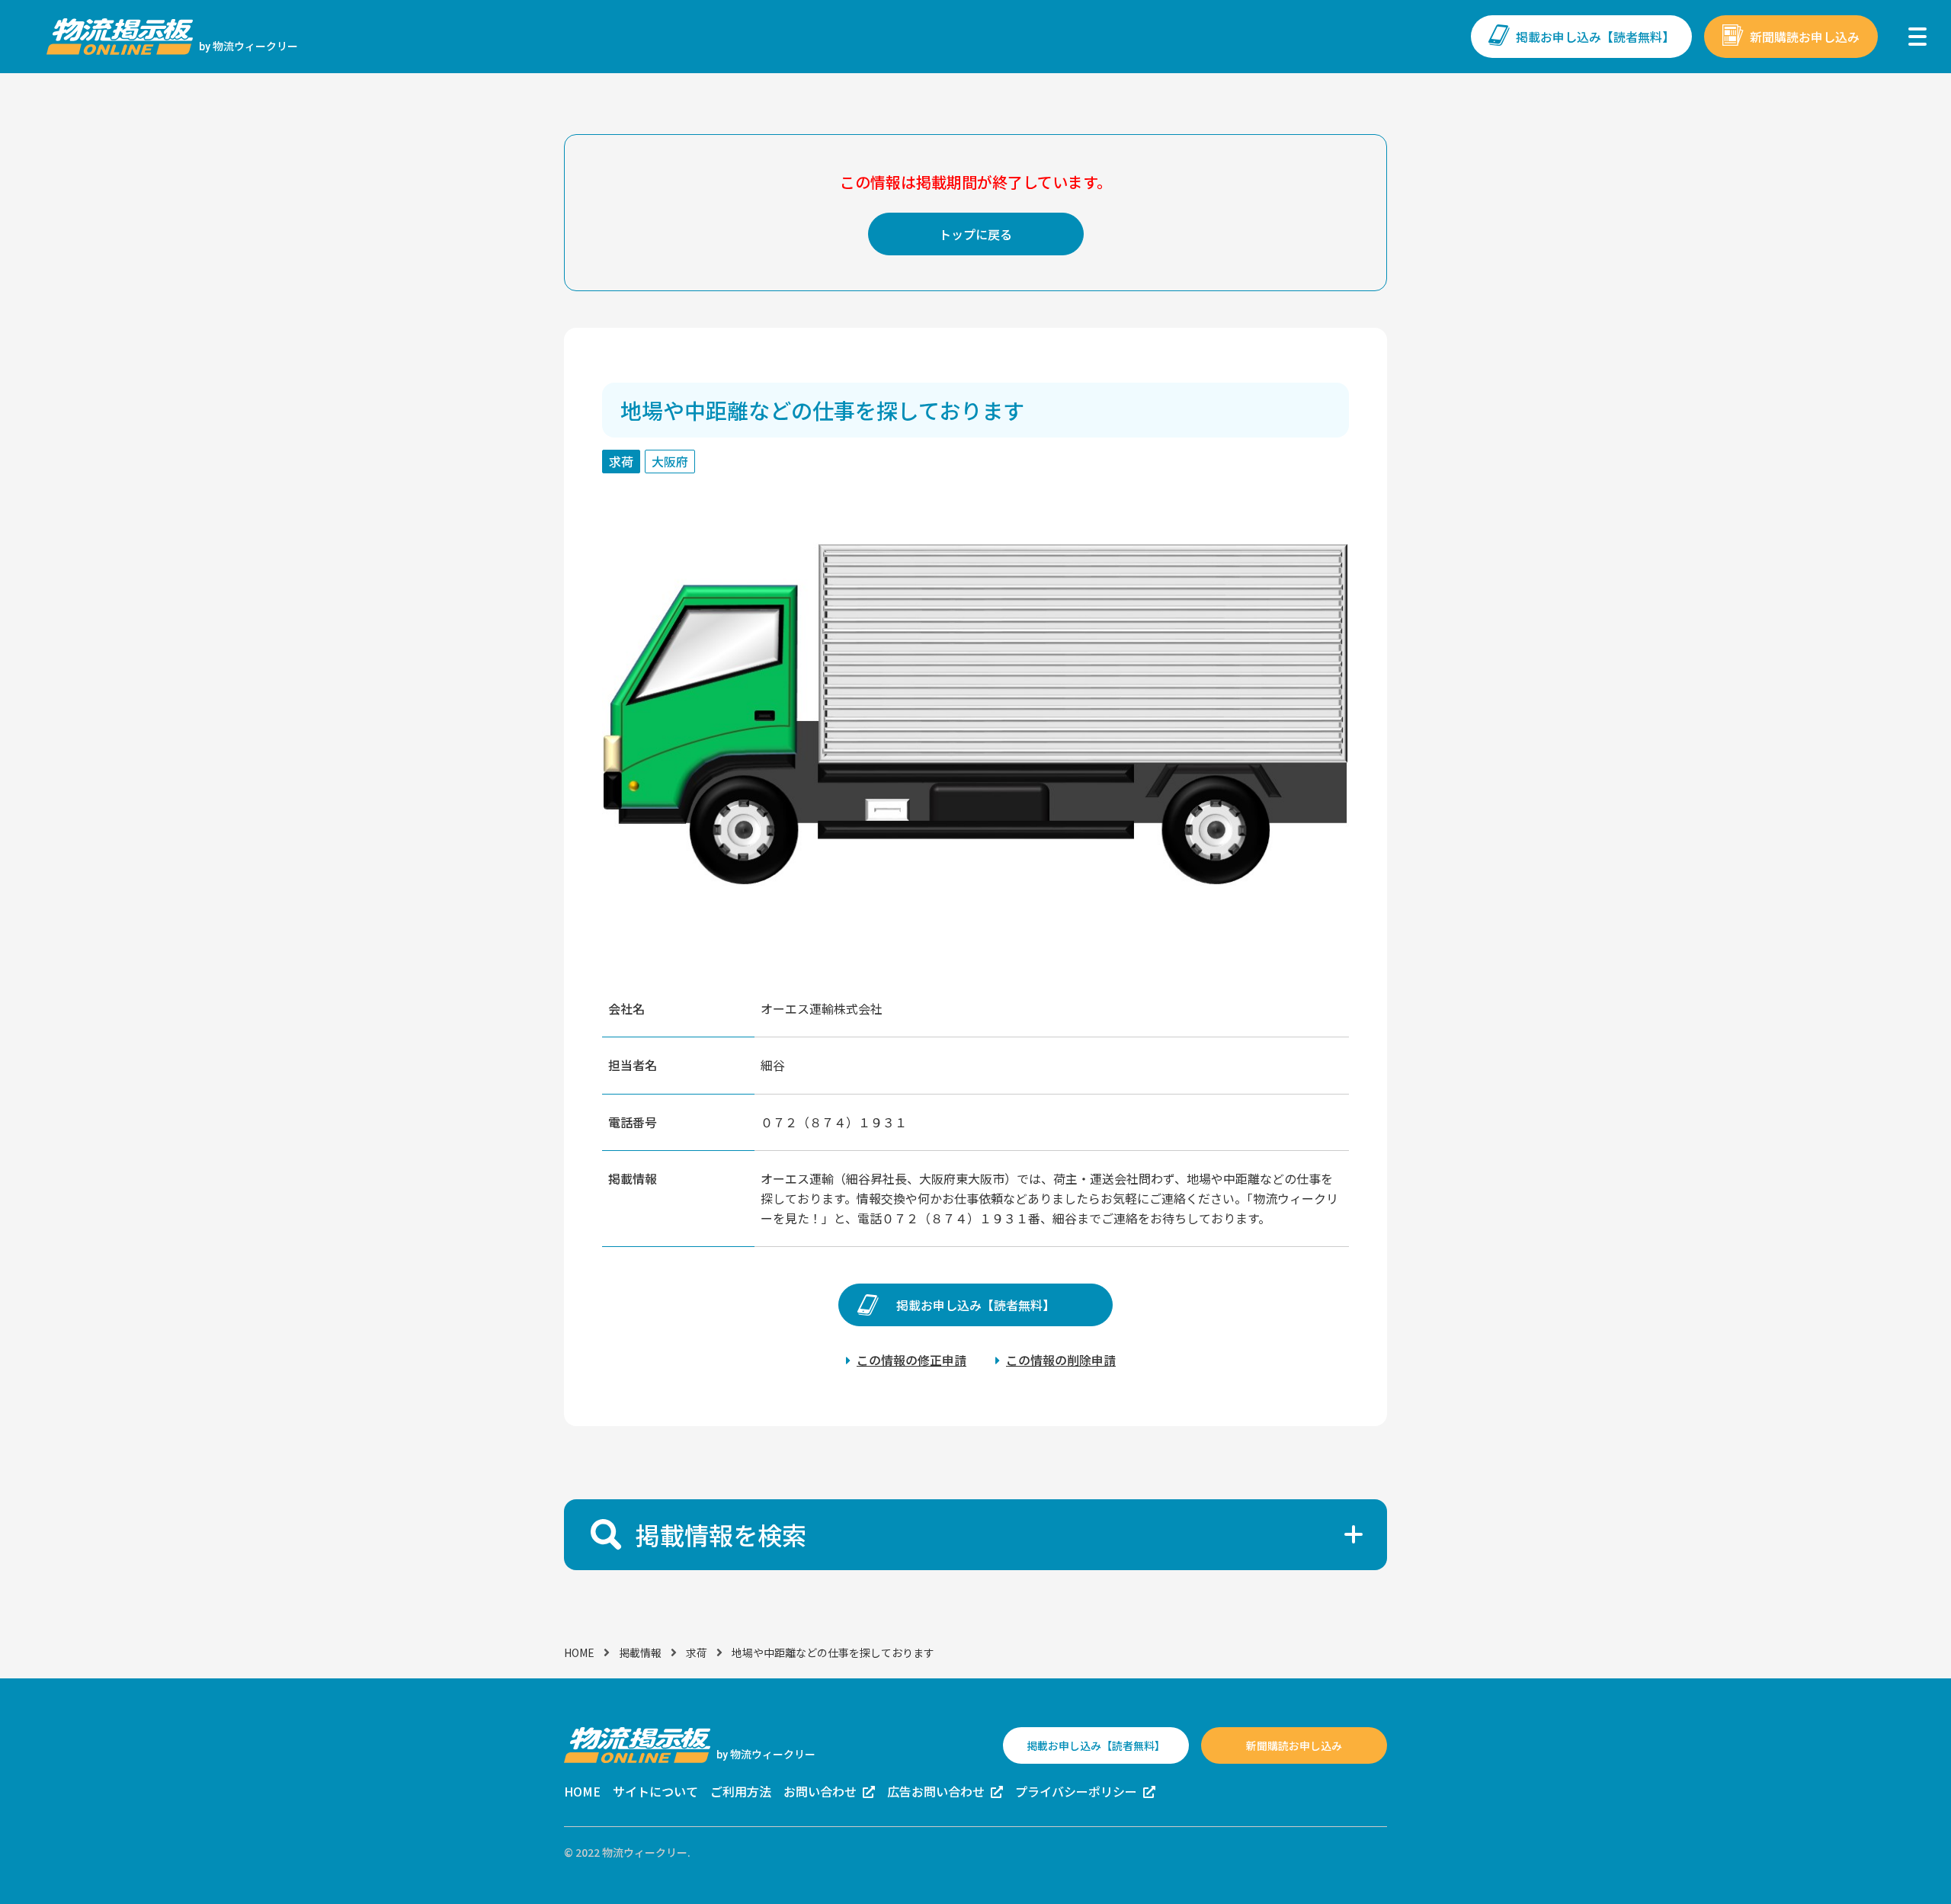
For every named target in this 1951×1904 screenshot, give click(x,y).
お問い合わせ (820, 1791)
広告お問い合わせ (936, 1791)
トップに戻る (975, 234)
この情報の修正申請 (911, 1360)
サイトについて (655, 1791)
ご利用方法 (741, 1791)
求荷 (697, 1652)
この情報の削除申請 (1061, 1360)
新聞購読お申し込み (1805, 37)
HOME (579, 1652)
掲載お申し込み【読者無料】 (1595, 37)
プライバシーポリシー (1076, 1791)
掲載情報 (640, 1652)
